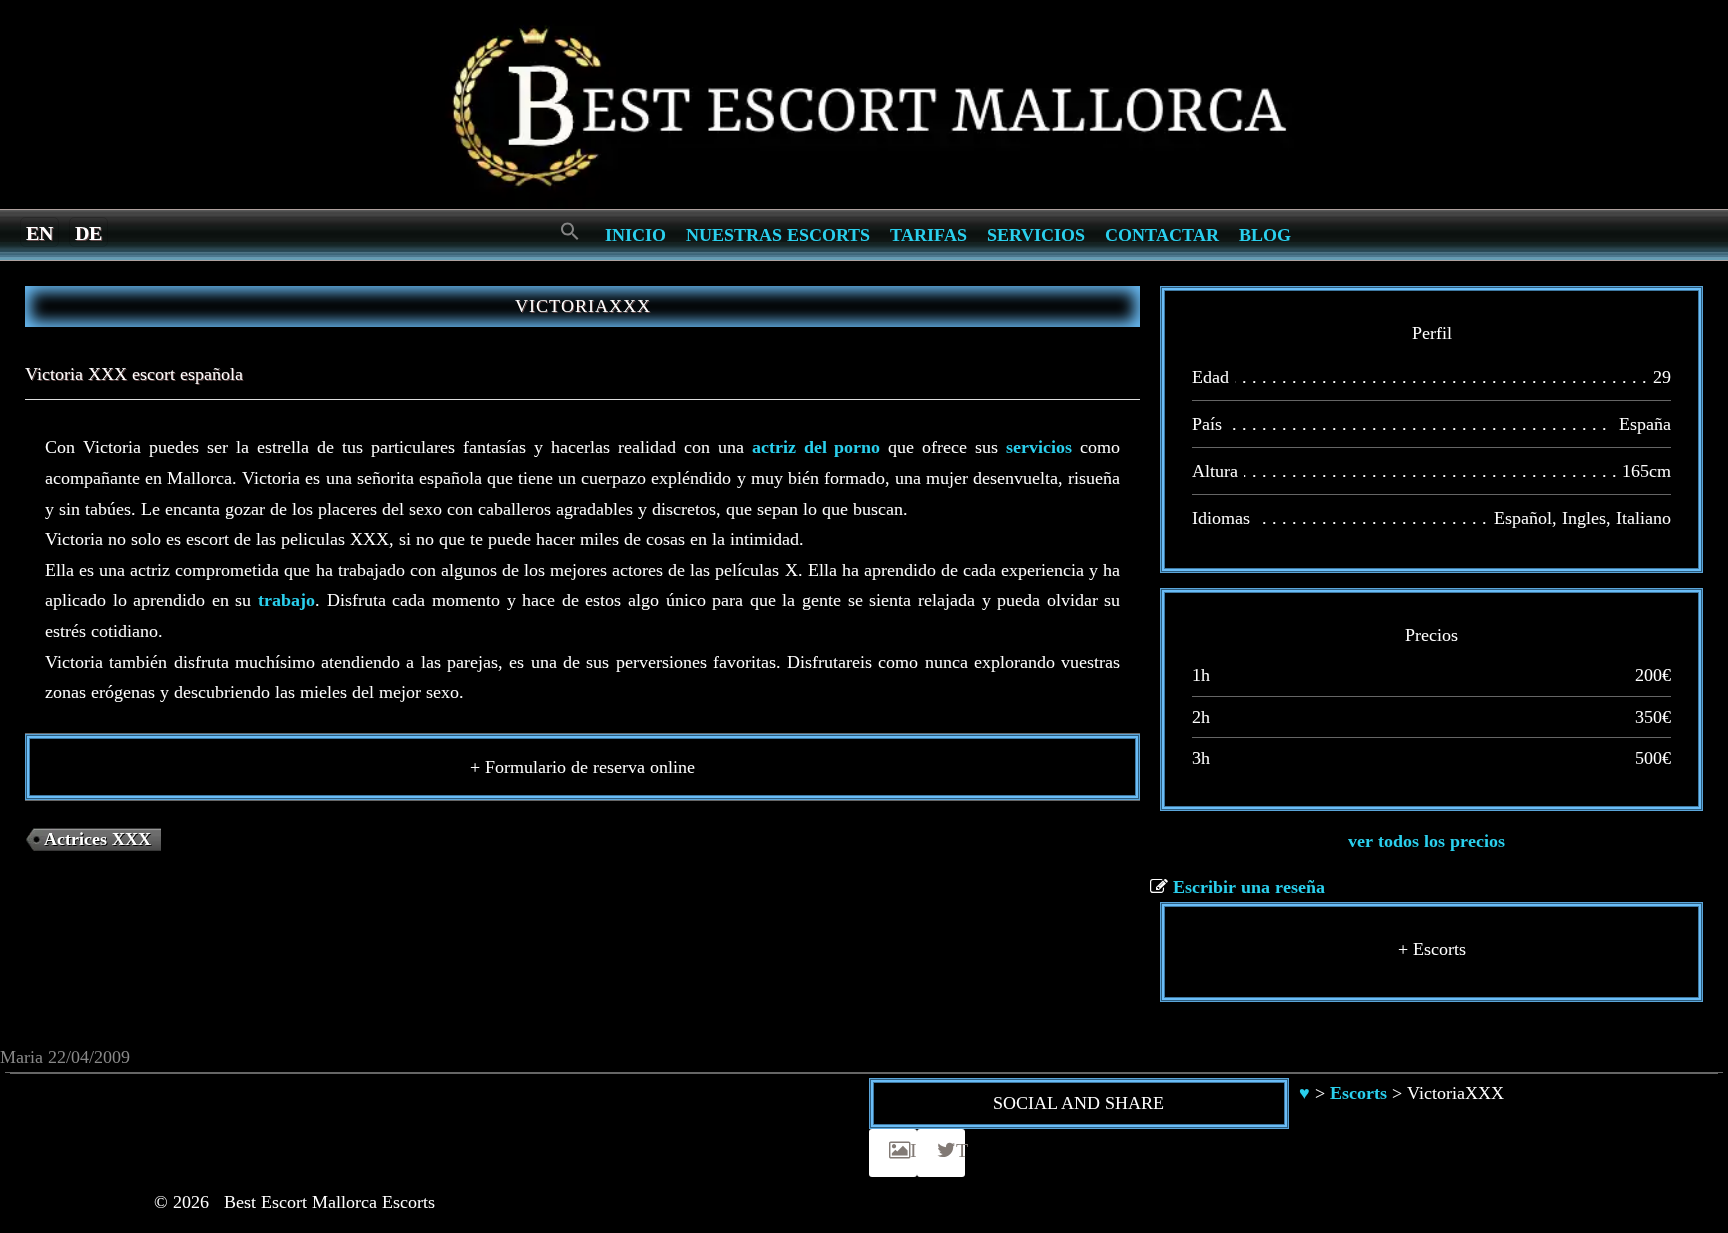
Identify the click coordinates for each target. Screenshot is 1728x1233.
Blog (1265, 235)
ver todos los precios (1426, 841)
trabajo (286, 600)
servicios (1039, 447)
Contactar (1162, 235)
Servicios (1036, 235)
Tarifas (928, 235)
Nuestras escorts (778, 235)
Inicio (635, 235)
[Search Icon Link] (570, 232)
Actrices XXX (97, 839)
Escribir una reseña (1249, 887)
